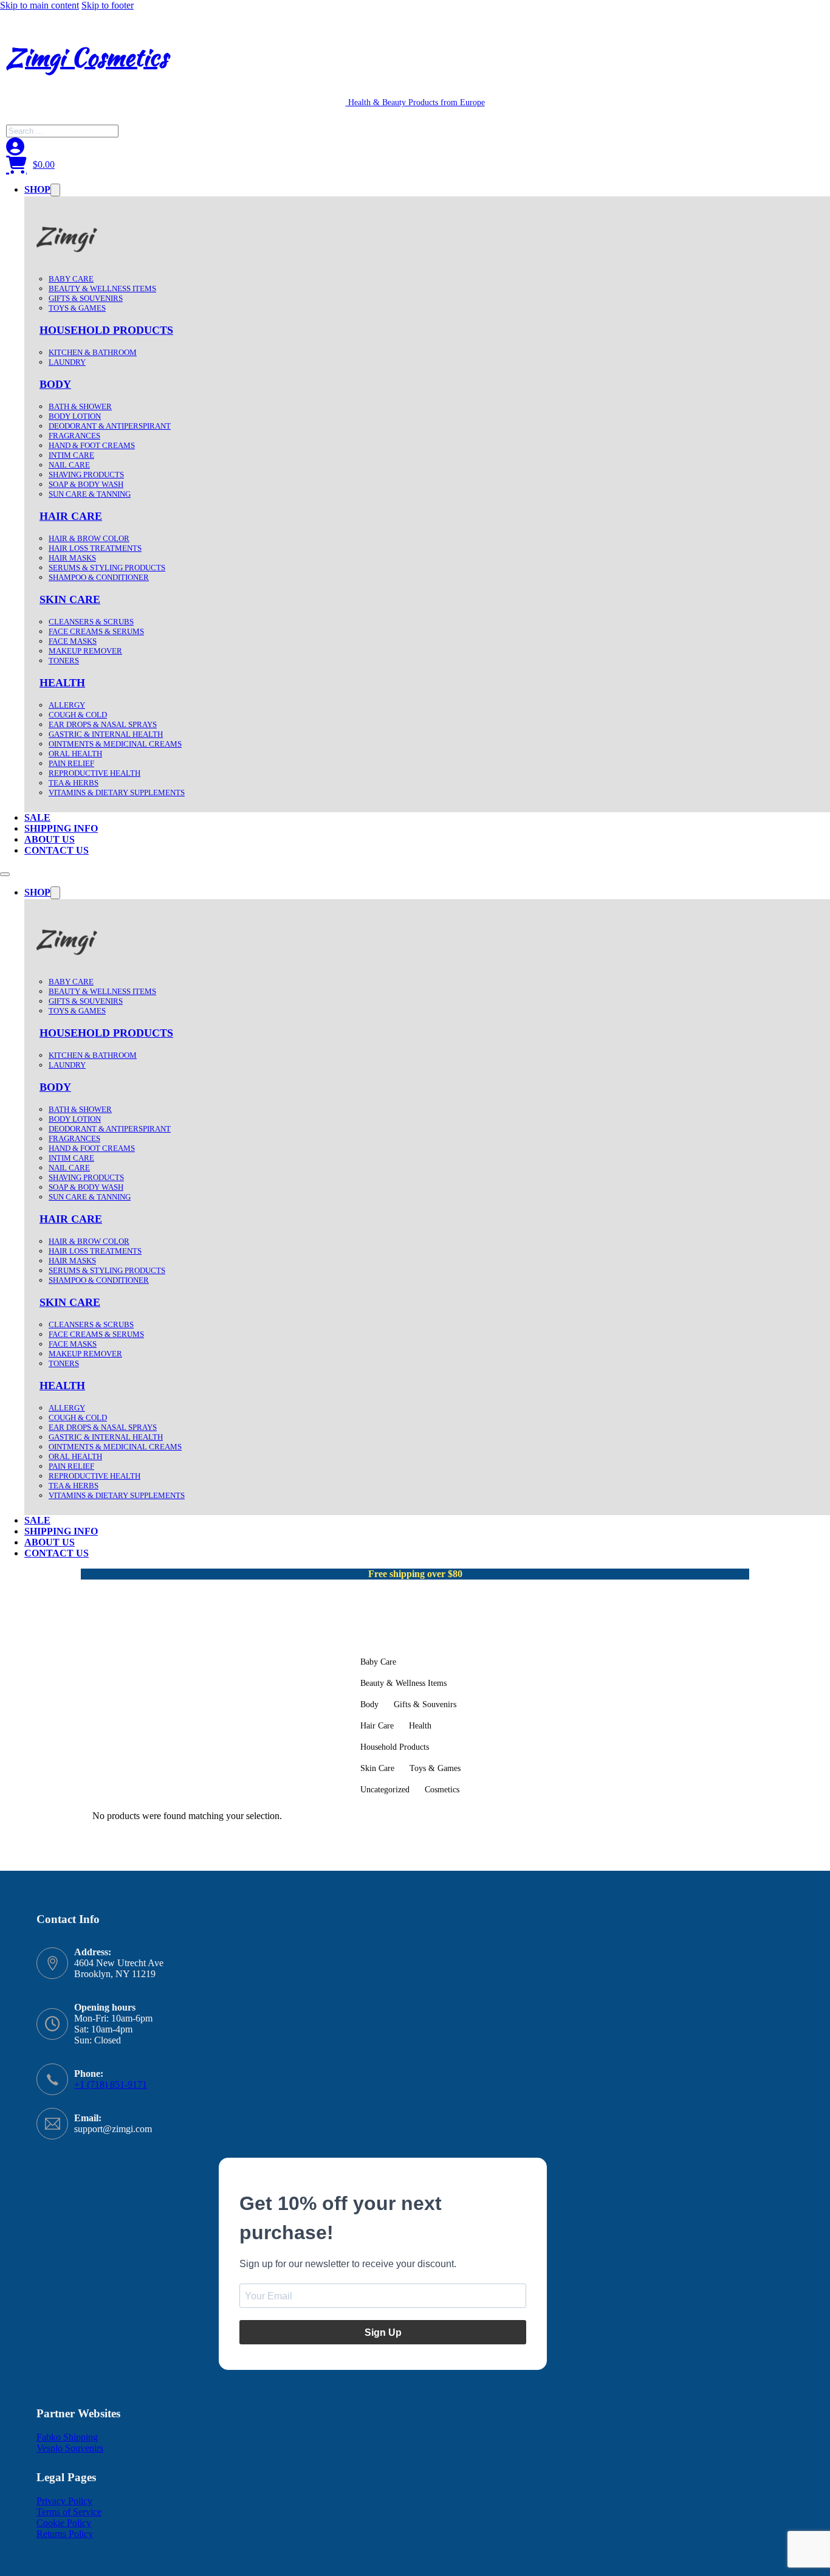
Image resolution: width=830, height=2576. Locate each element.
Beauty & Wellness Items (102, 288)
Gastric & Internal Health (106, 734)
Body (55, 384)
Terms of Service (69, 2512)
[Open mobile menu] (5, 874)
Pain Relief (71, 763)
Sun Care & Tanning (90, 494)
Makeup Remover (85, 651)
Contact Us (57, 850)
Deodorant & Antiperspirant (110, 426)
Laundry (67, 362)
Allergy (67, 705)
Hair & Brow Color (89, 538)
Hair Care (71, 516)
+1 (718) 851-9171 (111, 2084)
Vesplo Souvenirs (70, 2448)
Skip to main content (39, 5)
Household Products (395, 1747)
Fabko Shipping (67, 2437)
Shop (37, 189)
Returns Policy (65, 2534)
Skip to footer (108, 5)
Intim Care (71, 455)
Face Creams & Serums (96, 631)
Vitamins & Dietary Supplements (117, 792)
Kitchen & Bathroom (93, 352)
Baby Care (71, 279)
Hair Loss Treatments (95, 548)
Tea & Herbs (74, 783)
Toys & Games (77, 308)
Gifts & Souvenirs (86, 298)
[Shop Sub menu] (55, 190)
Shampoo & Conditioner (99, 577)
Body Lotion (75, 416)
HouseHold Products (106, 330)
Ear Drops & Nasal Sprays (103, 724)
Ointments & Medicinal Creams (115, 744)
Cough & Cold (78, 715)
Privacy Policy (64, 2501)
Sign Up (383, 2333)
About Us (50, 839)
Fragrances (74, 436)
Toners (64, 661)
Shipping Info (61, 828)
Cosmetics (442, 1789)
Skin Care (70, 599)
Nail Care (69, 465)
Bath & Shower (80, 406)
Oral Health (75, 754)
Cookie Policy (64, 2523)
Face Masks (73, 641)
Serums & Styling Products (107, 568)
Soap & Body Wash (86, 484)
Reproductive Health (94, 773)
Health (62, 683)
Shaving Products (86, 475)
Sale (37, 817)
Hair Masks (72, 558)
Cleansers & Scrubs (91, 622)
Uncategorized (385, 1789)
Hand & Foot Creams (92, 445)
